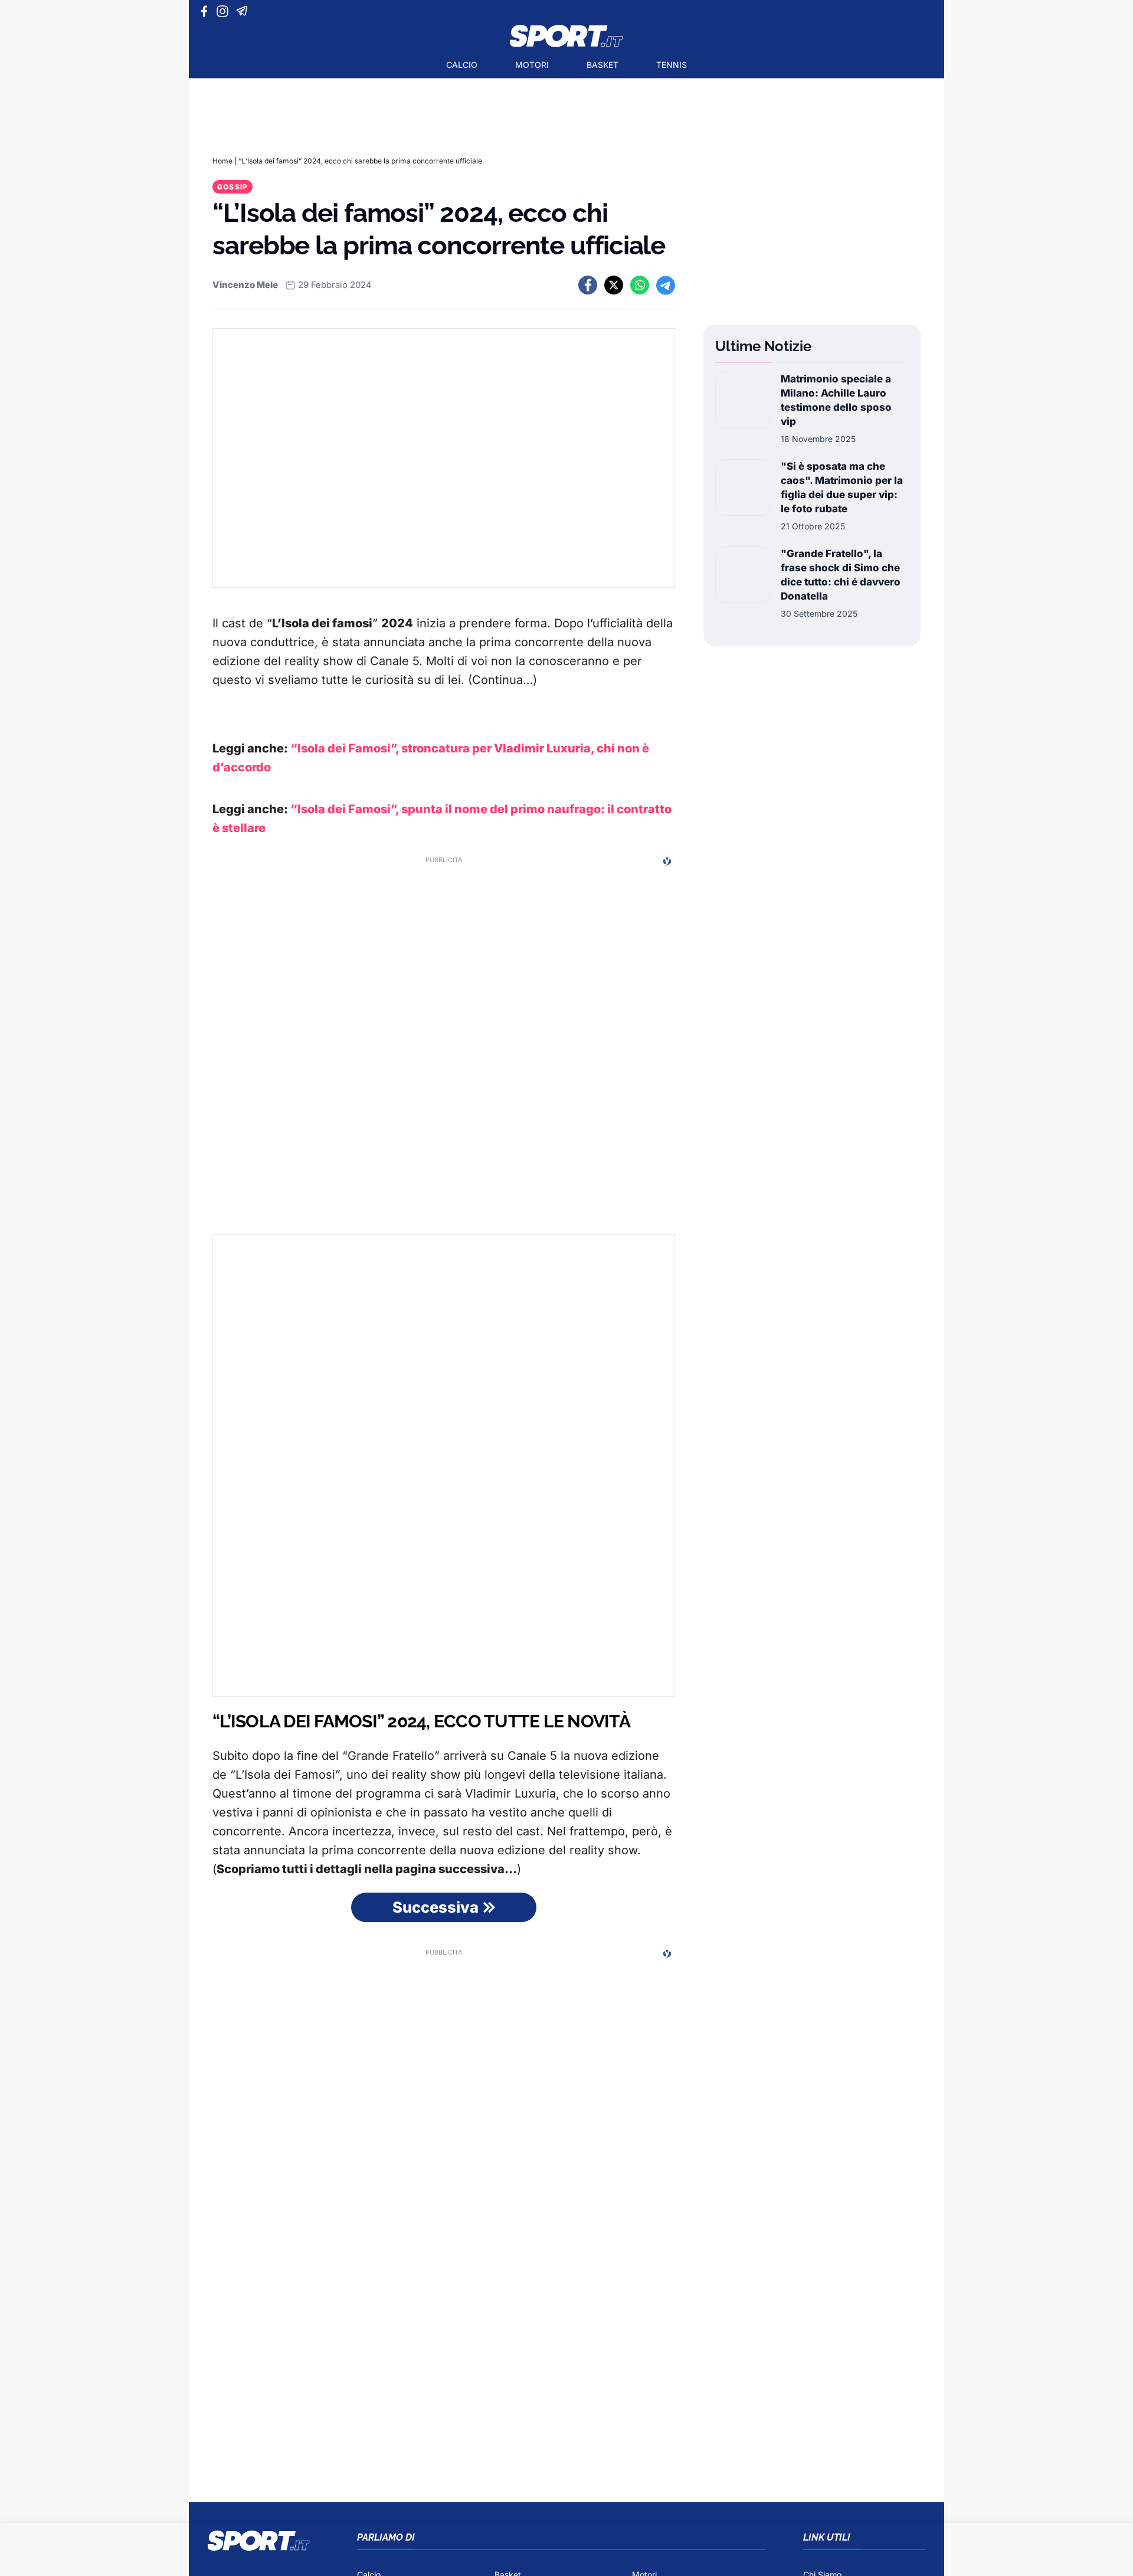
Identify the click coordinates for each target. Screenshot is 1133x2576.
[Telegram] (244, 11)
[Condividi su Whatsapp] (640, 285)
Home (222, 161)
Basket (602, 65)
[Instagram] (225, 11)
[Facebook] (207, 11)
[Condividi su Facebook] (588, 285)
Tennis (672, 65)
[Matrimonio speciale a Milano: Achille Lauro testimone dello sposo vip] (743, 408)
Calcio (462, 65)
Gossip (233, 187)
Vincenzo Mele (245, 285)
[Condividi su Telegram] (666, 285)
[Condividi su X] (614, 285)
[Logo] (566, 36)
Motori (532, 65)
